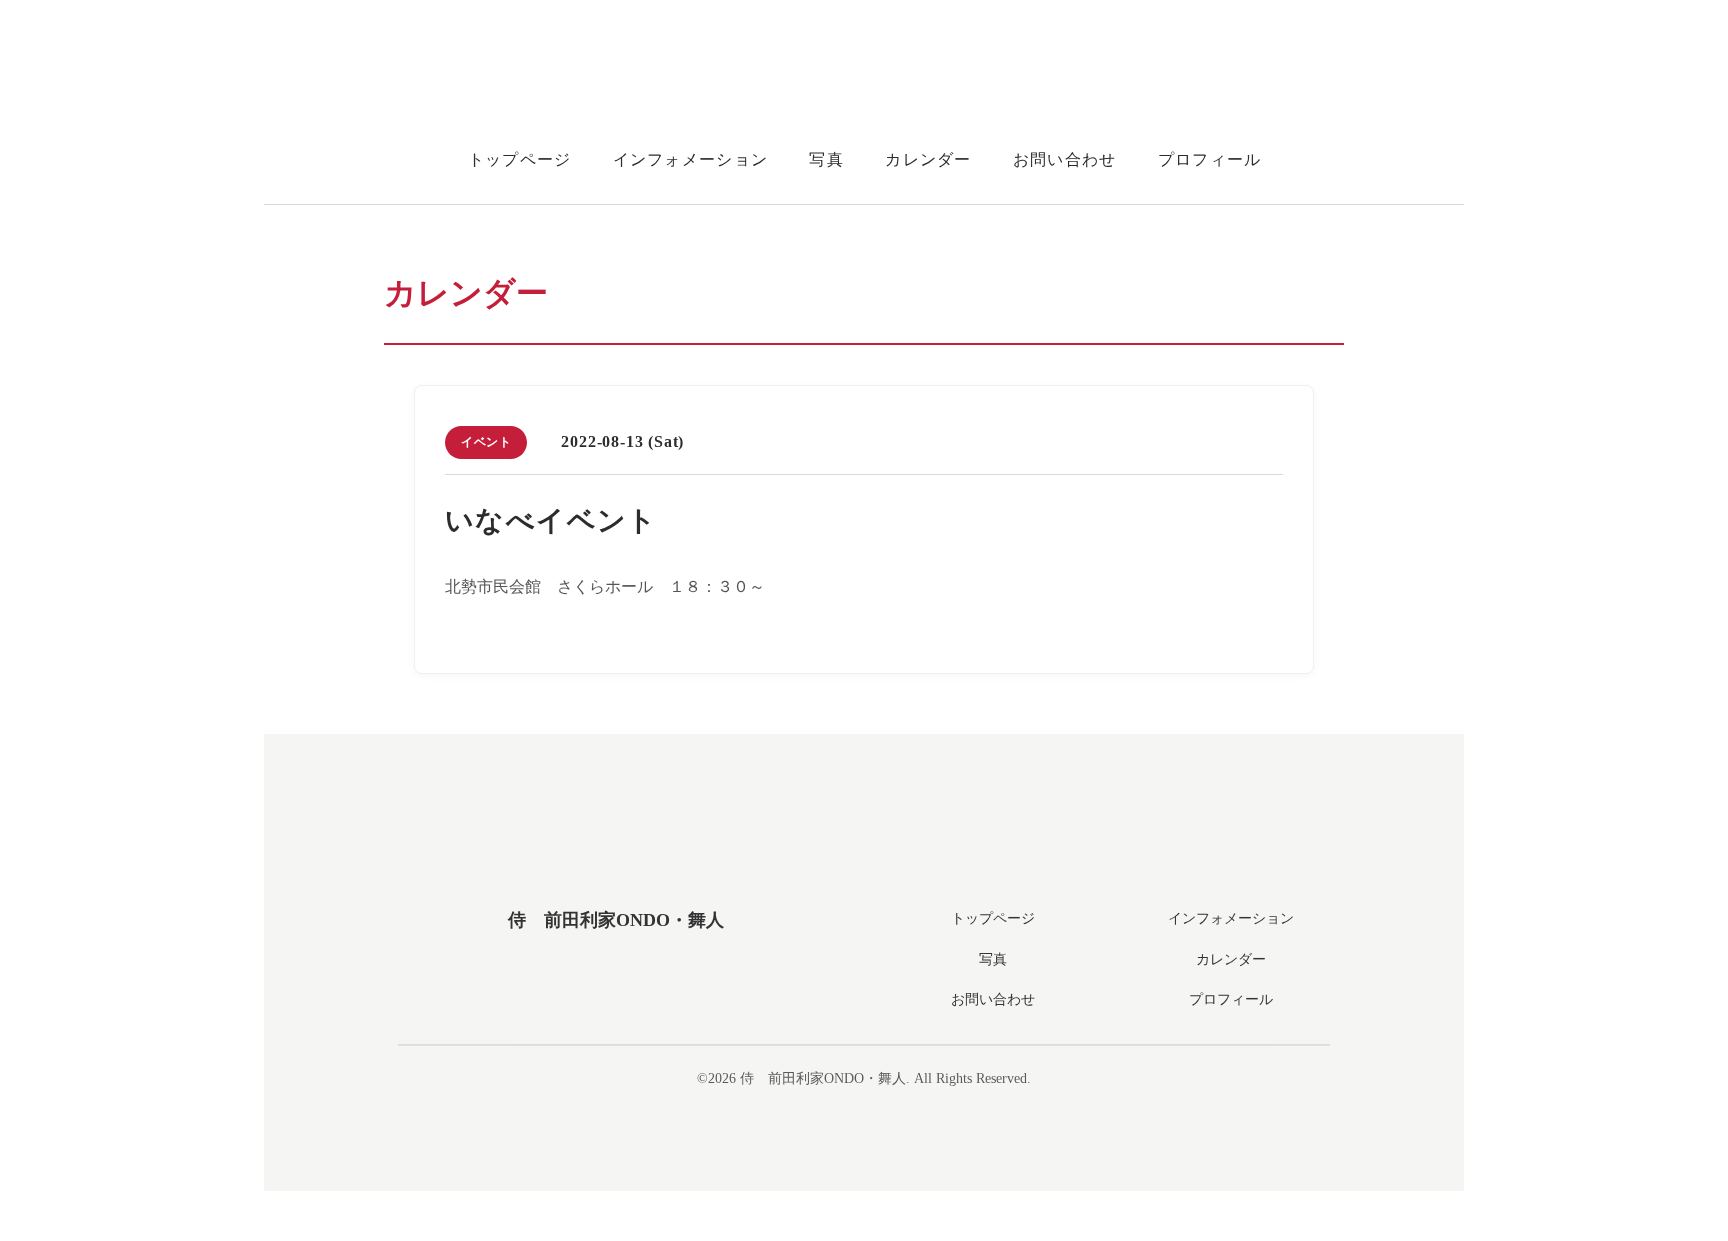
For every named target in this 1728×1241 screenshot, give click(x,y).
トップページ (520, 159)
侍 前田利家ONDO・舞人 (616, 920)
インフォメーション (691, 159)
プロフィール (1210, 159)
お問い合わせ (1065, 159)
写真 (826, 159)
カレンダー (928, 159)
